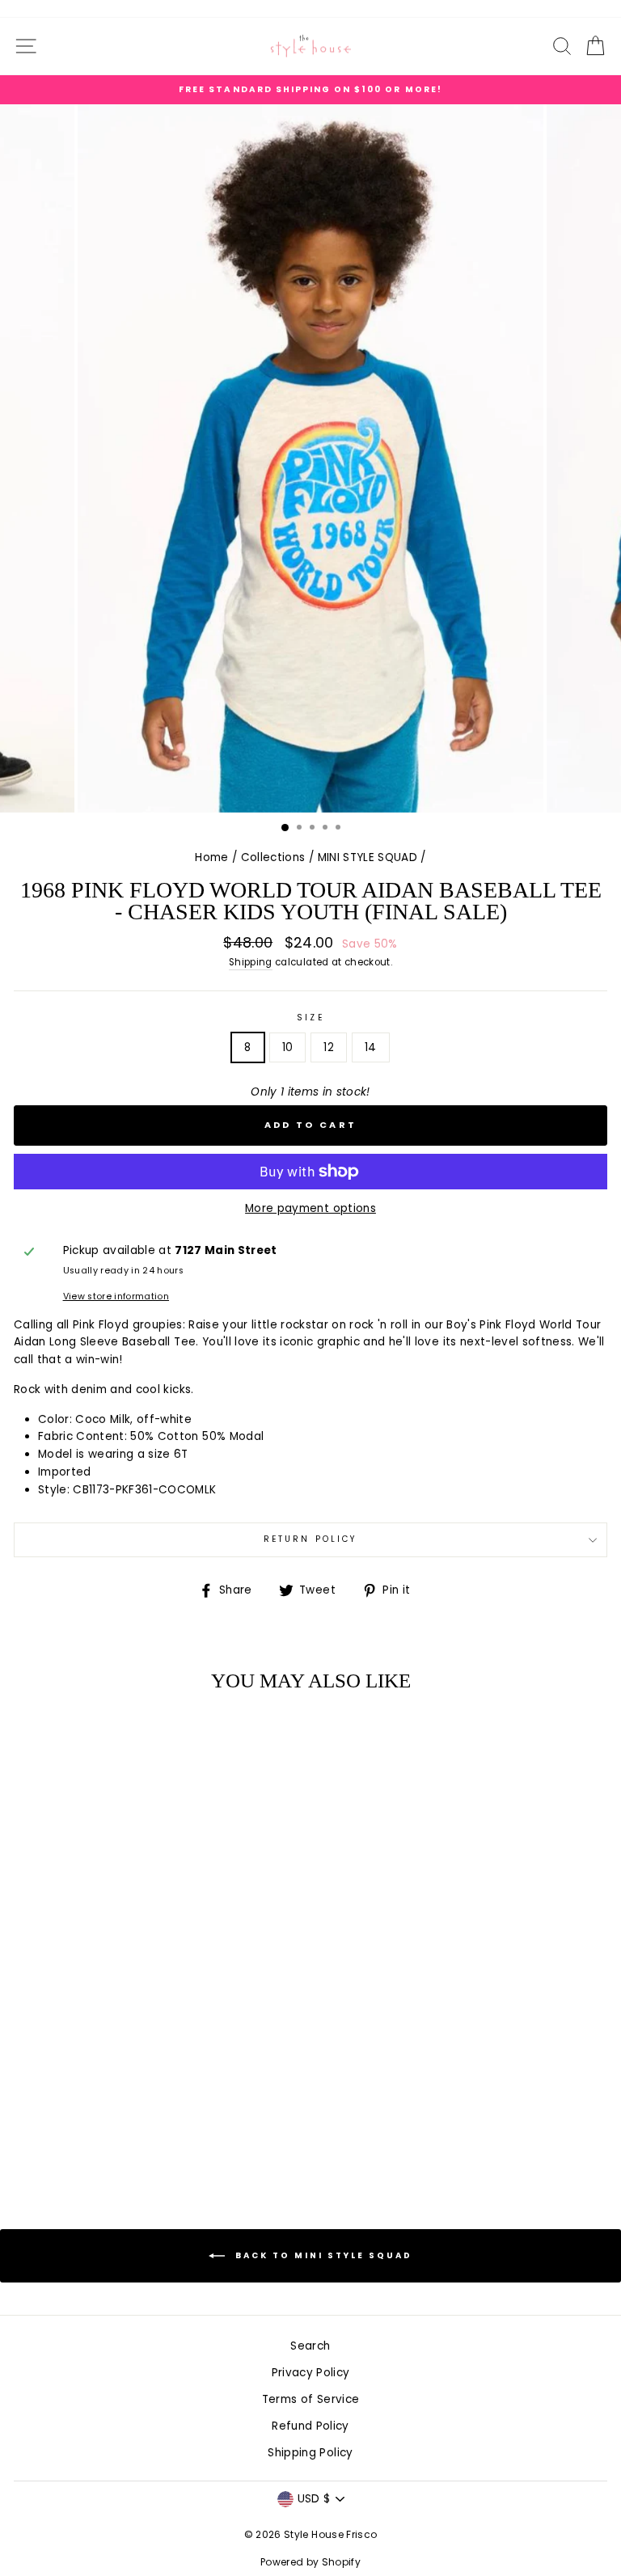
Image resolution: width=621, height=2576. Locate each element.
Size (310, 1018)
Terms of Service (310, 2399)
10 (288, 1047)
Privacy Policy (311, 2373)
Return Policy (310, 1539)
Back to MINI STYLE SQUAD (322, 2255)
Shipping (251, 962)
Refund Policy (310, 2426)
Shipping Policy (310, 2453)
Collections (273, 857)
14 (371, 1047)
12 (329, 1047)
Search (310, 2346)
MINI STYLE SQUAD (368, 857)
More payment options (310, 1208)
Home (211, 857)
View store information (116, 1296)
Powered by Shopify (310, 2562)
